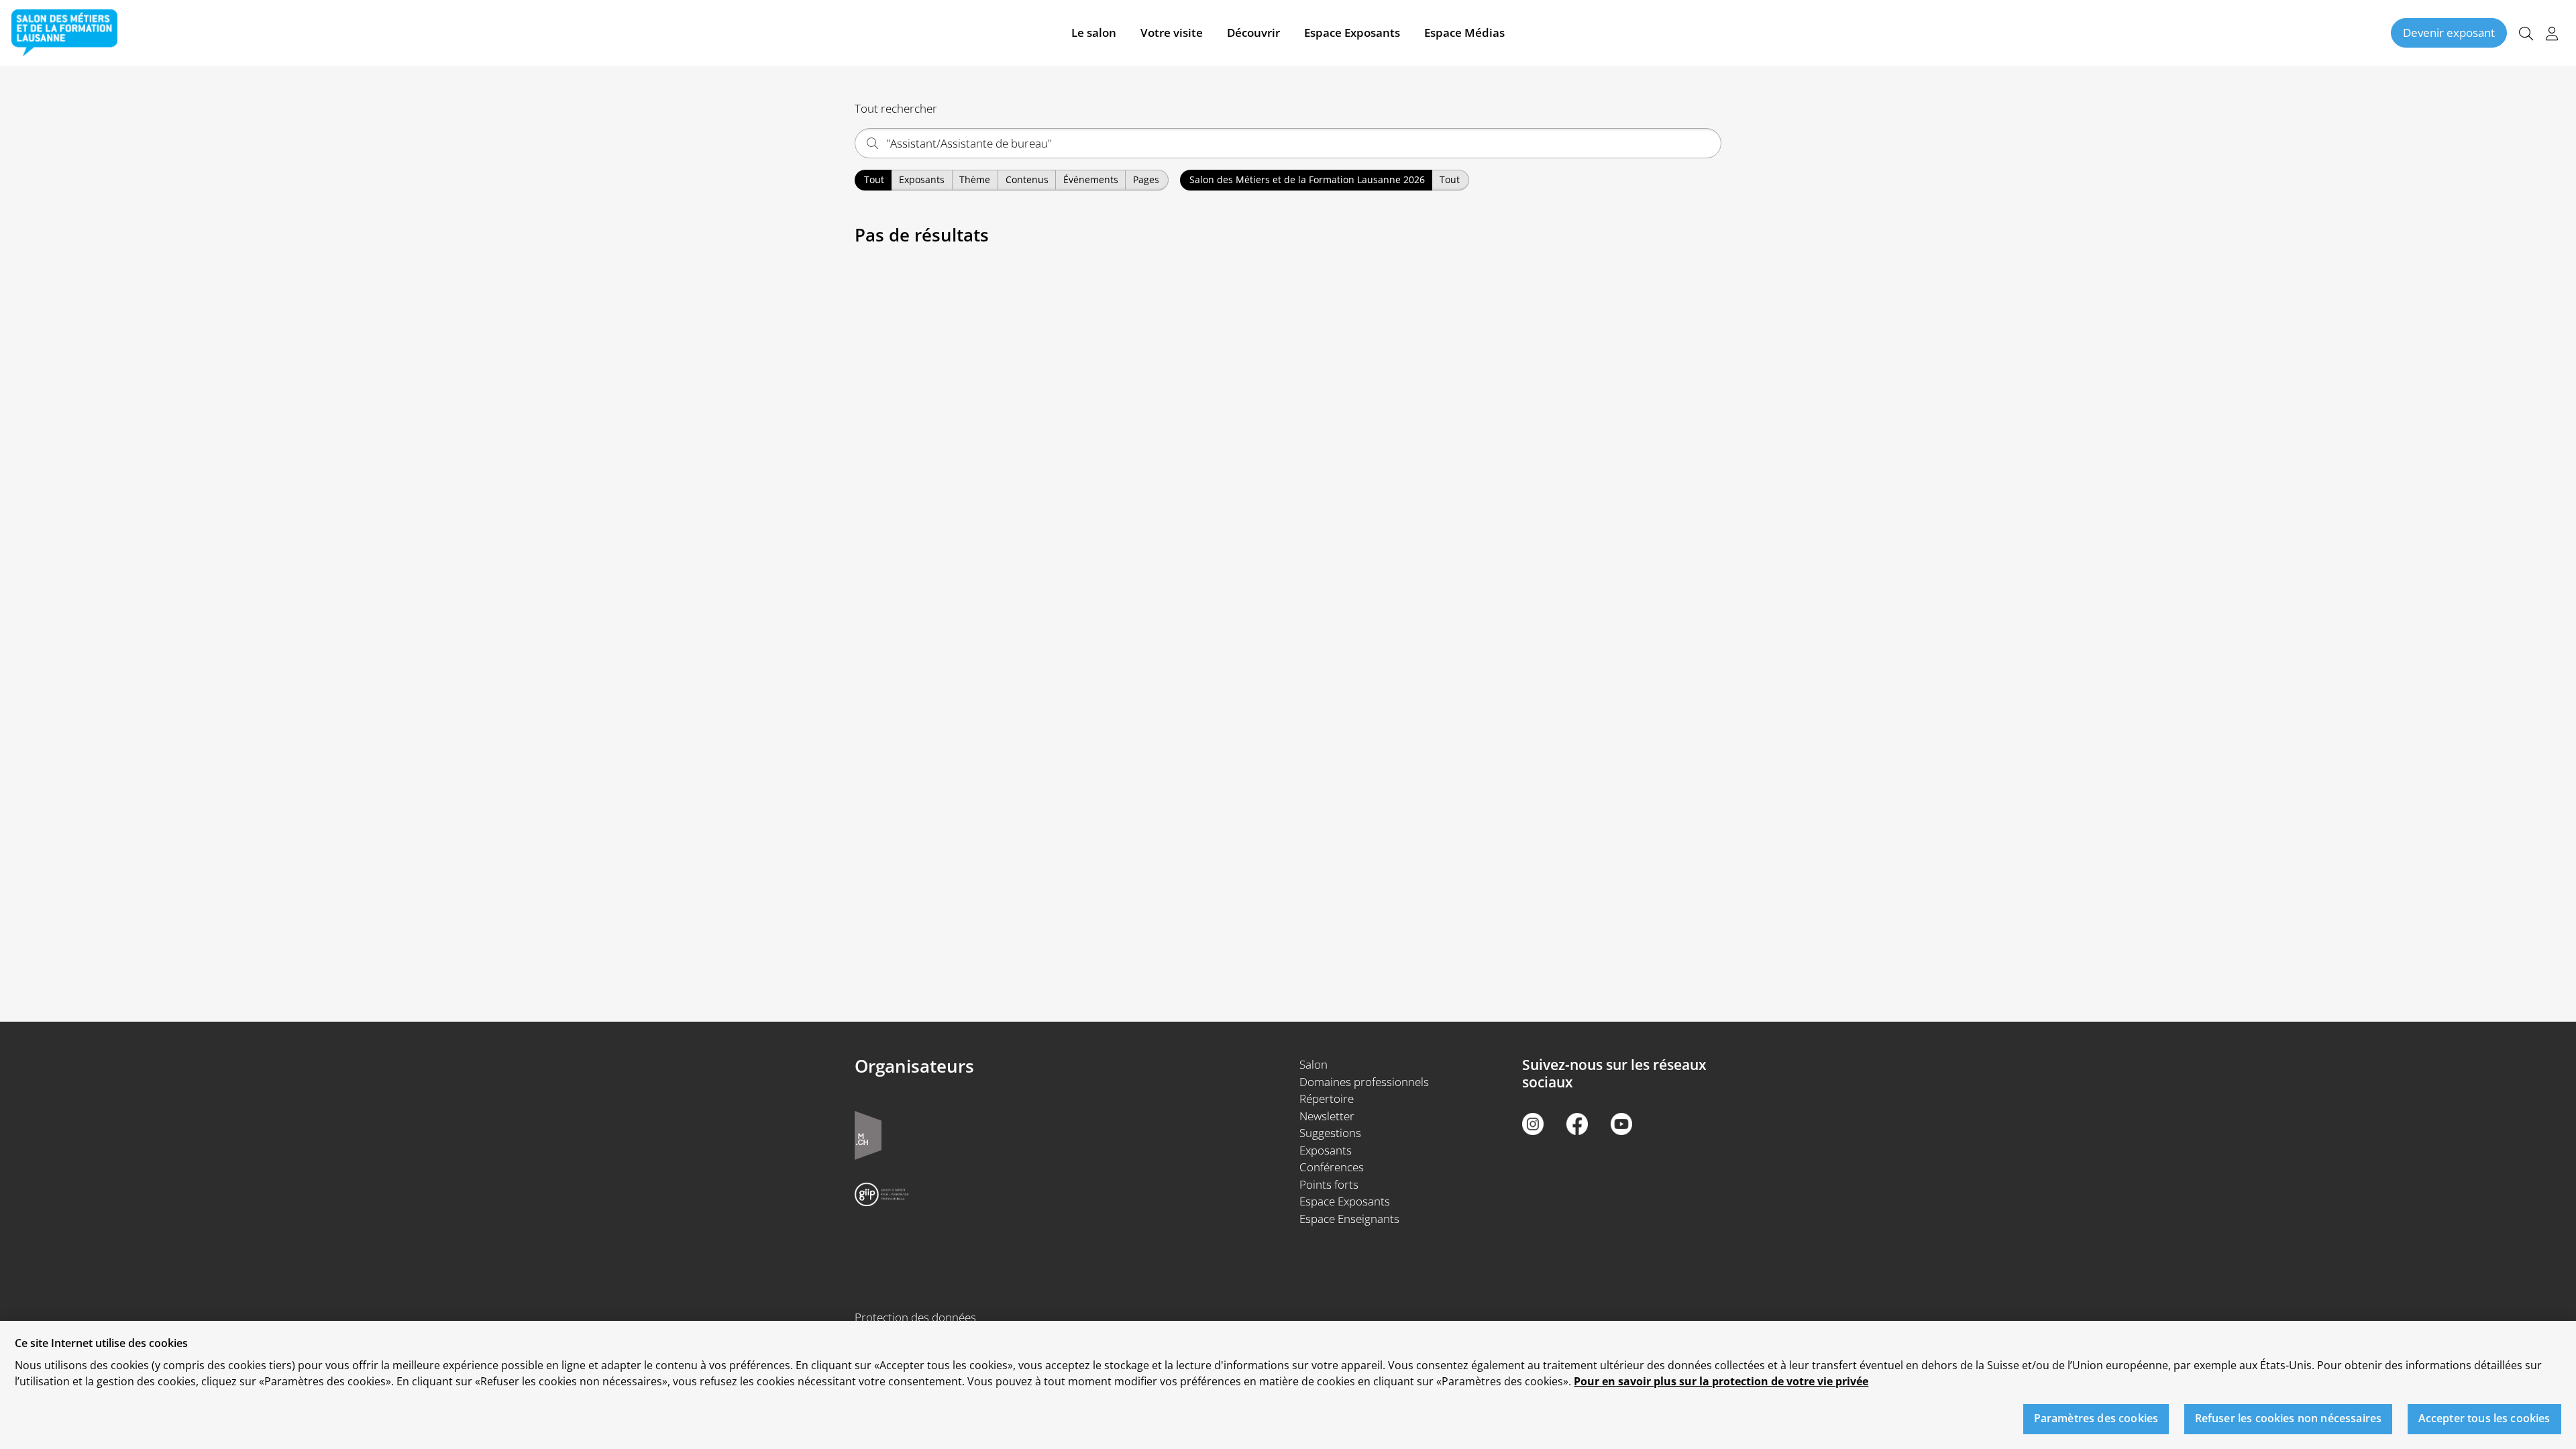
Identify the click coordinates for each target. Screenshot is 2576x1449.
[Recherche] (2526, 33)
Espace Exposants (1352, 33)
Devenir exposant (2449, 33)
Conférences (1332, 1167)
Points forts (1329, 1184)
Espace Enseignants (1349, 1219)
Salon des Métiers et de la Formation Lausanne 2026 (1307, 179)
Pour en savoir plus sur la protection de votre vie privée (1721, 1381)
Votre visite (1172, 33)
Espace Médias (1464, 33)
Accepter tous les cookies (2484, 1419)
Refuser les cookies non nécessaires (2289, 1419)
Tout (874, 179)
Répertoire (1327, 1098)
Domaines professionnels (1364, 1082)
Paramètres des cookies (2096, 1419)
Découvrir (1253, 33)
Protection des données (915, 1317)
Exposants (1326, 1150)
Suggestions (1330, 1133)
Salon (1313, 1064)
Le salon (1094, 33)
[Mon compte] (2552, 33)
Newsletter (1327, 1116)
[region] (1288, 1385)
